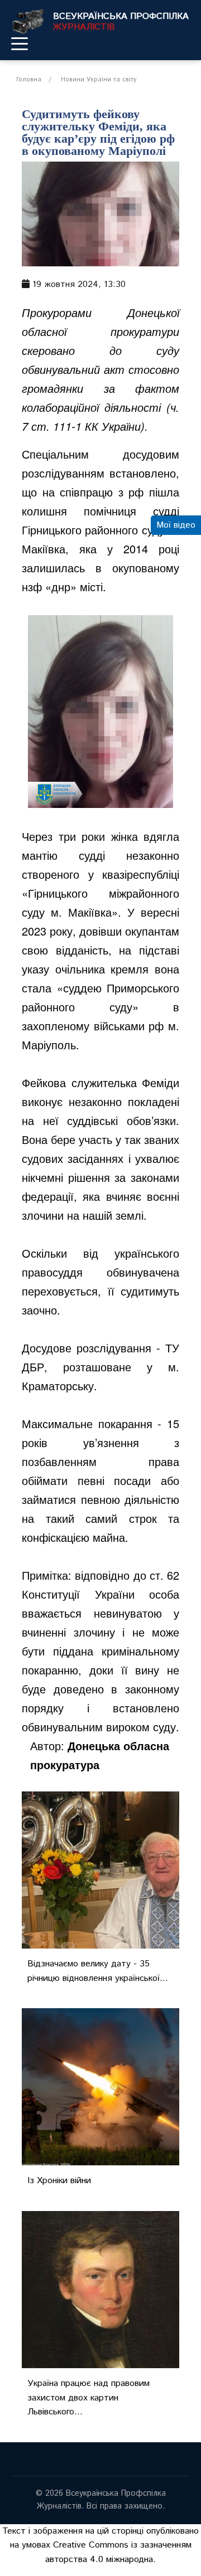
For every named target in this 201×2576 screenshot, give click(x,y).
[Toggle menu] (20, 43)
